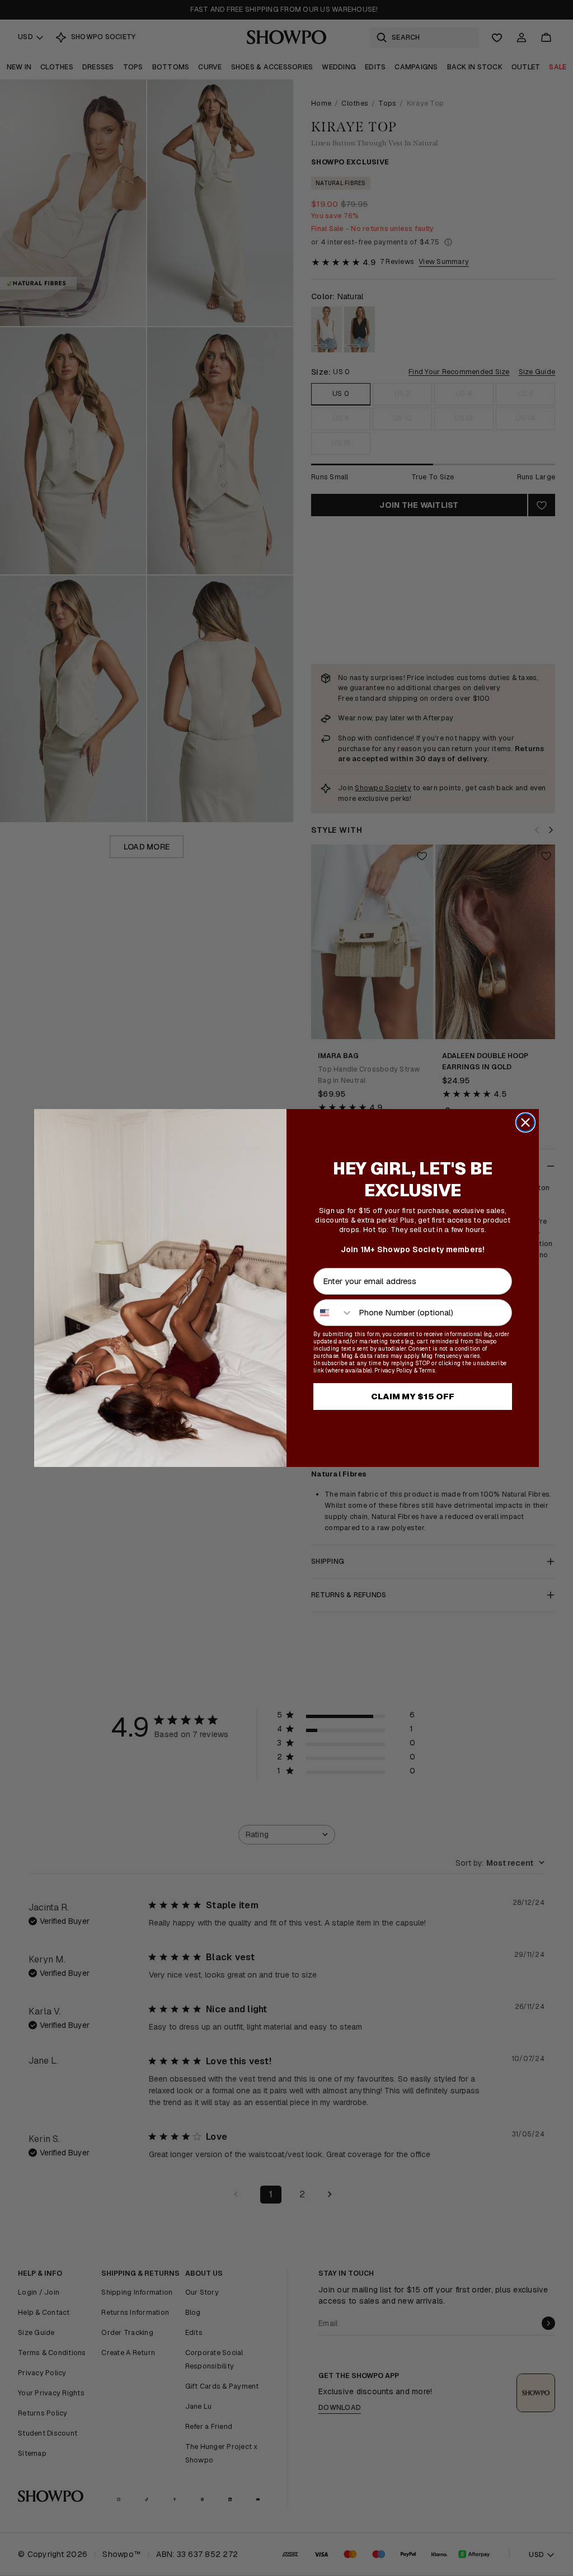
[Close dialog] (525, 1122)
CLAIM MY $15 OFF (413, 1396)
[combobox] (334, 1313)
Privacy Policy (393, 1370)
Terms (427, 1370)
